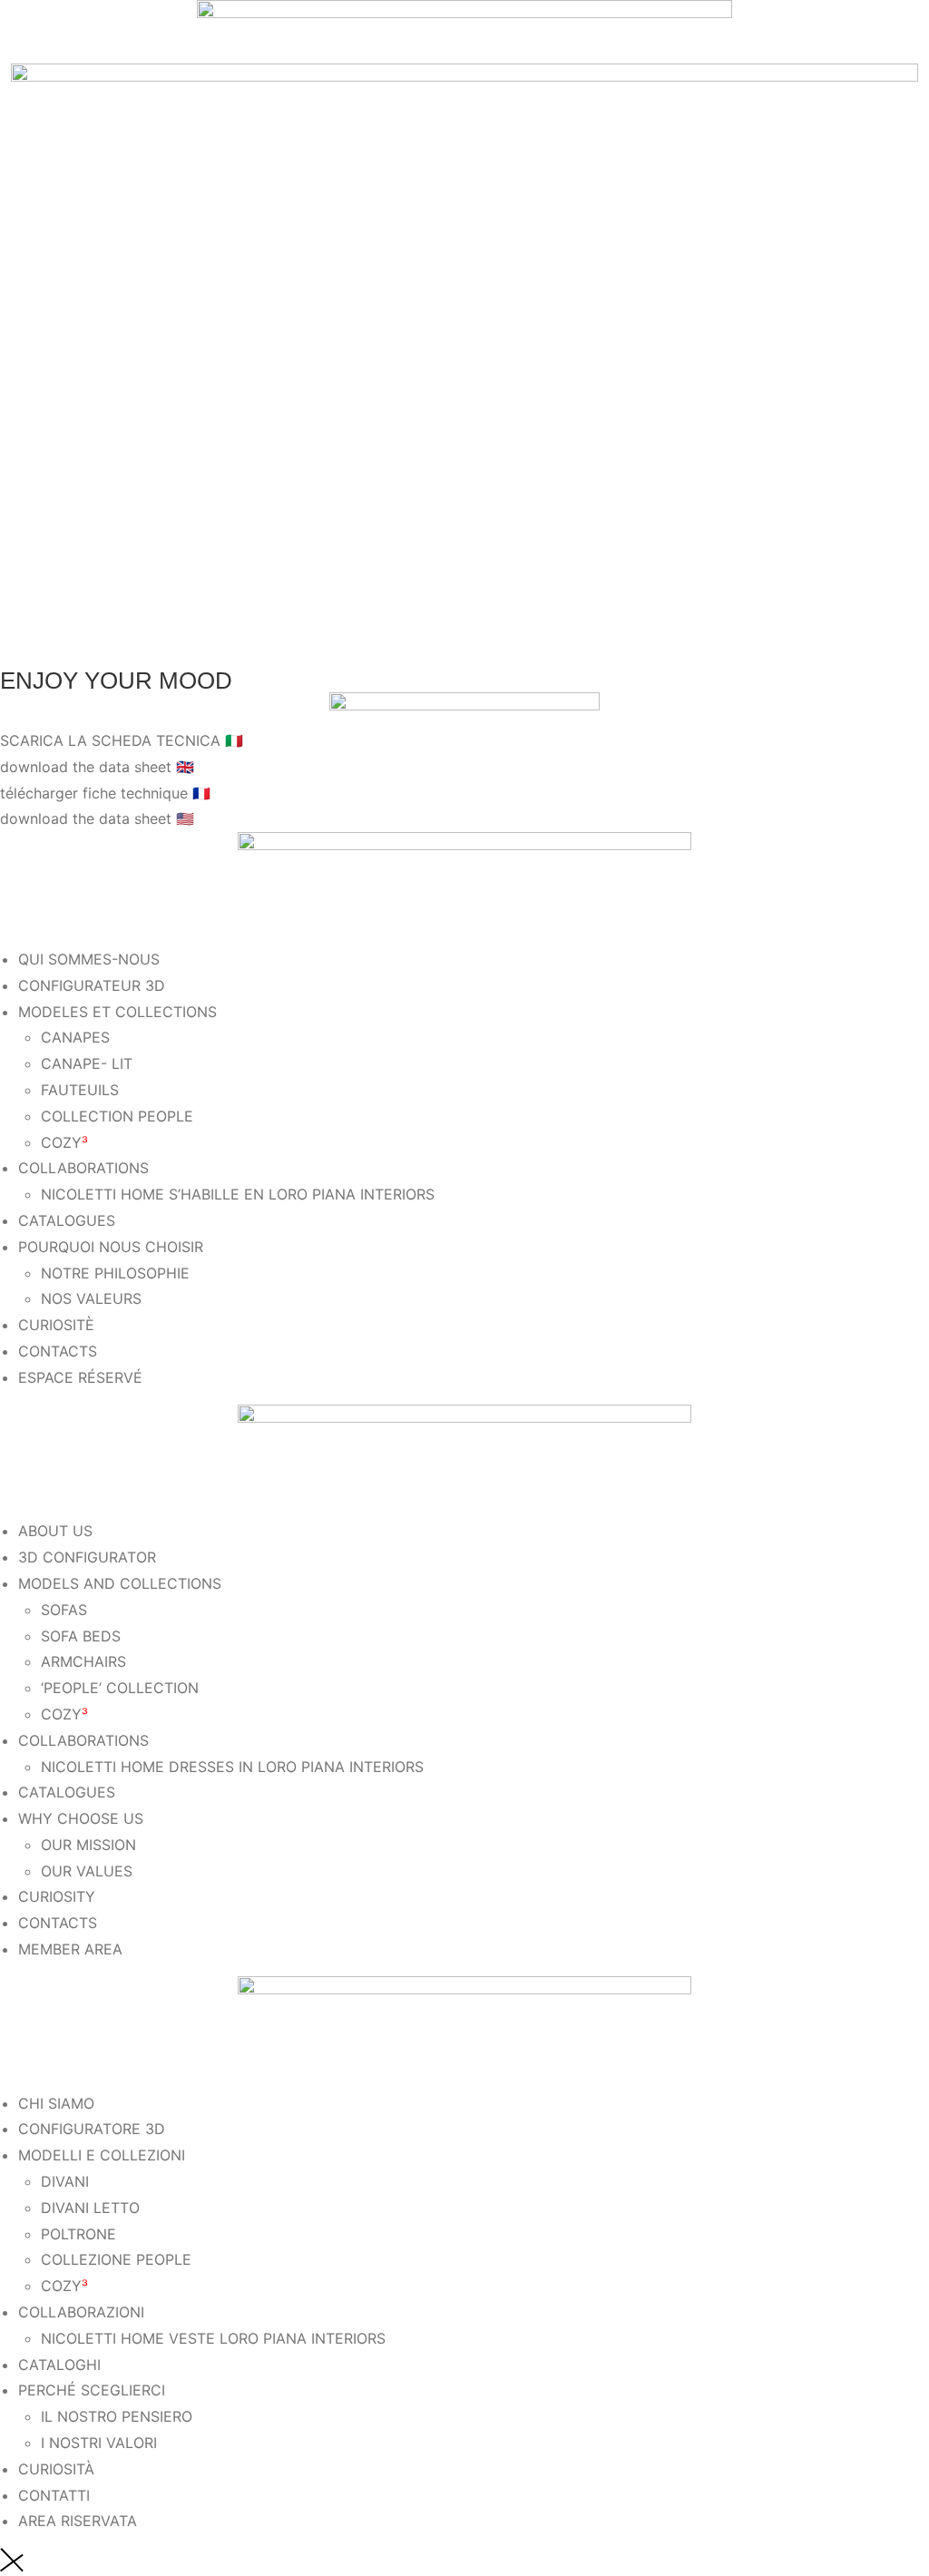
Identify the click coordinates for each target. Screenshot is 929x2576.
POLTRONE (78, 2234)
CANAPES (75, 1037)
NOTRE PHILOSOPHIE (115, 1273)
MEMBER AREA (70, 1949)
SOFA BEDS (81, 1636)
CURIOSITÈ (56, 1325)
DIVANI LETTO (90, 2208)
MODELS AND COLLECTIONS (120, 1583)
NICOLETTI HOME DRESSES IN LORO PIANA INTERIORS (232, 1767)
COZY (64, 1142)
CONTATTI (54, 2495)
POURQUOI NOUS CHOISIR (111, 1247)
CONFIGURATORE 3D (92, 2129)
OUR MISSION (88, 1845)
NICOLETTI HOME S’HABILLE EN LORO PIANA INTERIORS (238, 1194)
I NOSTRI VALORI (99, 2443)
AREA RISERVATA (78, 2521)
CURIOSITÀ (56, 2469)
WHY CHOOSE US (81, 1818)
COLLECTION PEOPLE (117, 1116)
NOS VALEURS (91, 1298)
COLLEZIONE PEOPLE (116, 2259)
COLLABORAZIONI (81, 2312)
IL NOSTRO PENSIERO (117, 2416)
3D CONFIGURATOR (87, 1557)
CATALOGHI (59, 2365)
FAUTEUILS (80, 1090)
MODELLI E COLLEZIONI (102, 2155)
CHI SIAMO (56, 2103)
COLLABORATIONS (83, 1168)
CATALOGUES (67, 1220)
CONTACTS (58, 1351)
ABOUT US (55, 1531)
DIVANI (65, 2181)
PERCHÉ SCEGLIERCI (92, 2390)
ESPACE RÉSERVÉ (80, 1377)
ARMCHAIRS (83, 1661)
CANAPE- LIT (87, 1063)
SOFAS (64, 1610)
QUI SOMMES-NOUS (89, 959)
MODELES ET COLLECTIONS (117, 1012)
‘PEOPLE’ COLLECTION (120, 1688)
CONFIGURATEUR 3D (92, 985)
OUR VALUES (87, 1871)
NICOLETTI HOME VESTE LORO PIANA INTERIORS (213, 2338)
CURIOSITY (57, 1896)
